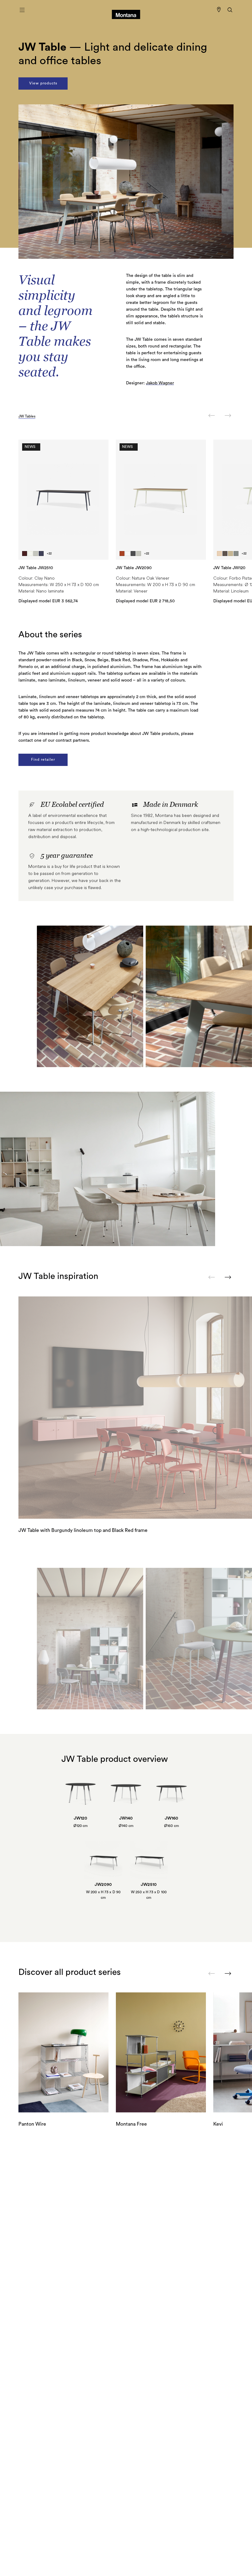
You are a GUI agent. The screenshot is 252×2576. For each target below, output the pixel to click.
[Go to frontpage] (126, 10)
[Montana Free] (161, 2052)
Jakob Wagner (160, 383)
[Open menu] (22, 10)
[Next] (228, 416)
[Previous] (212, 416)
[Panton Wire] (63, 2052)
